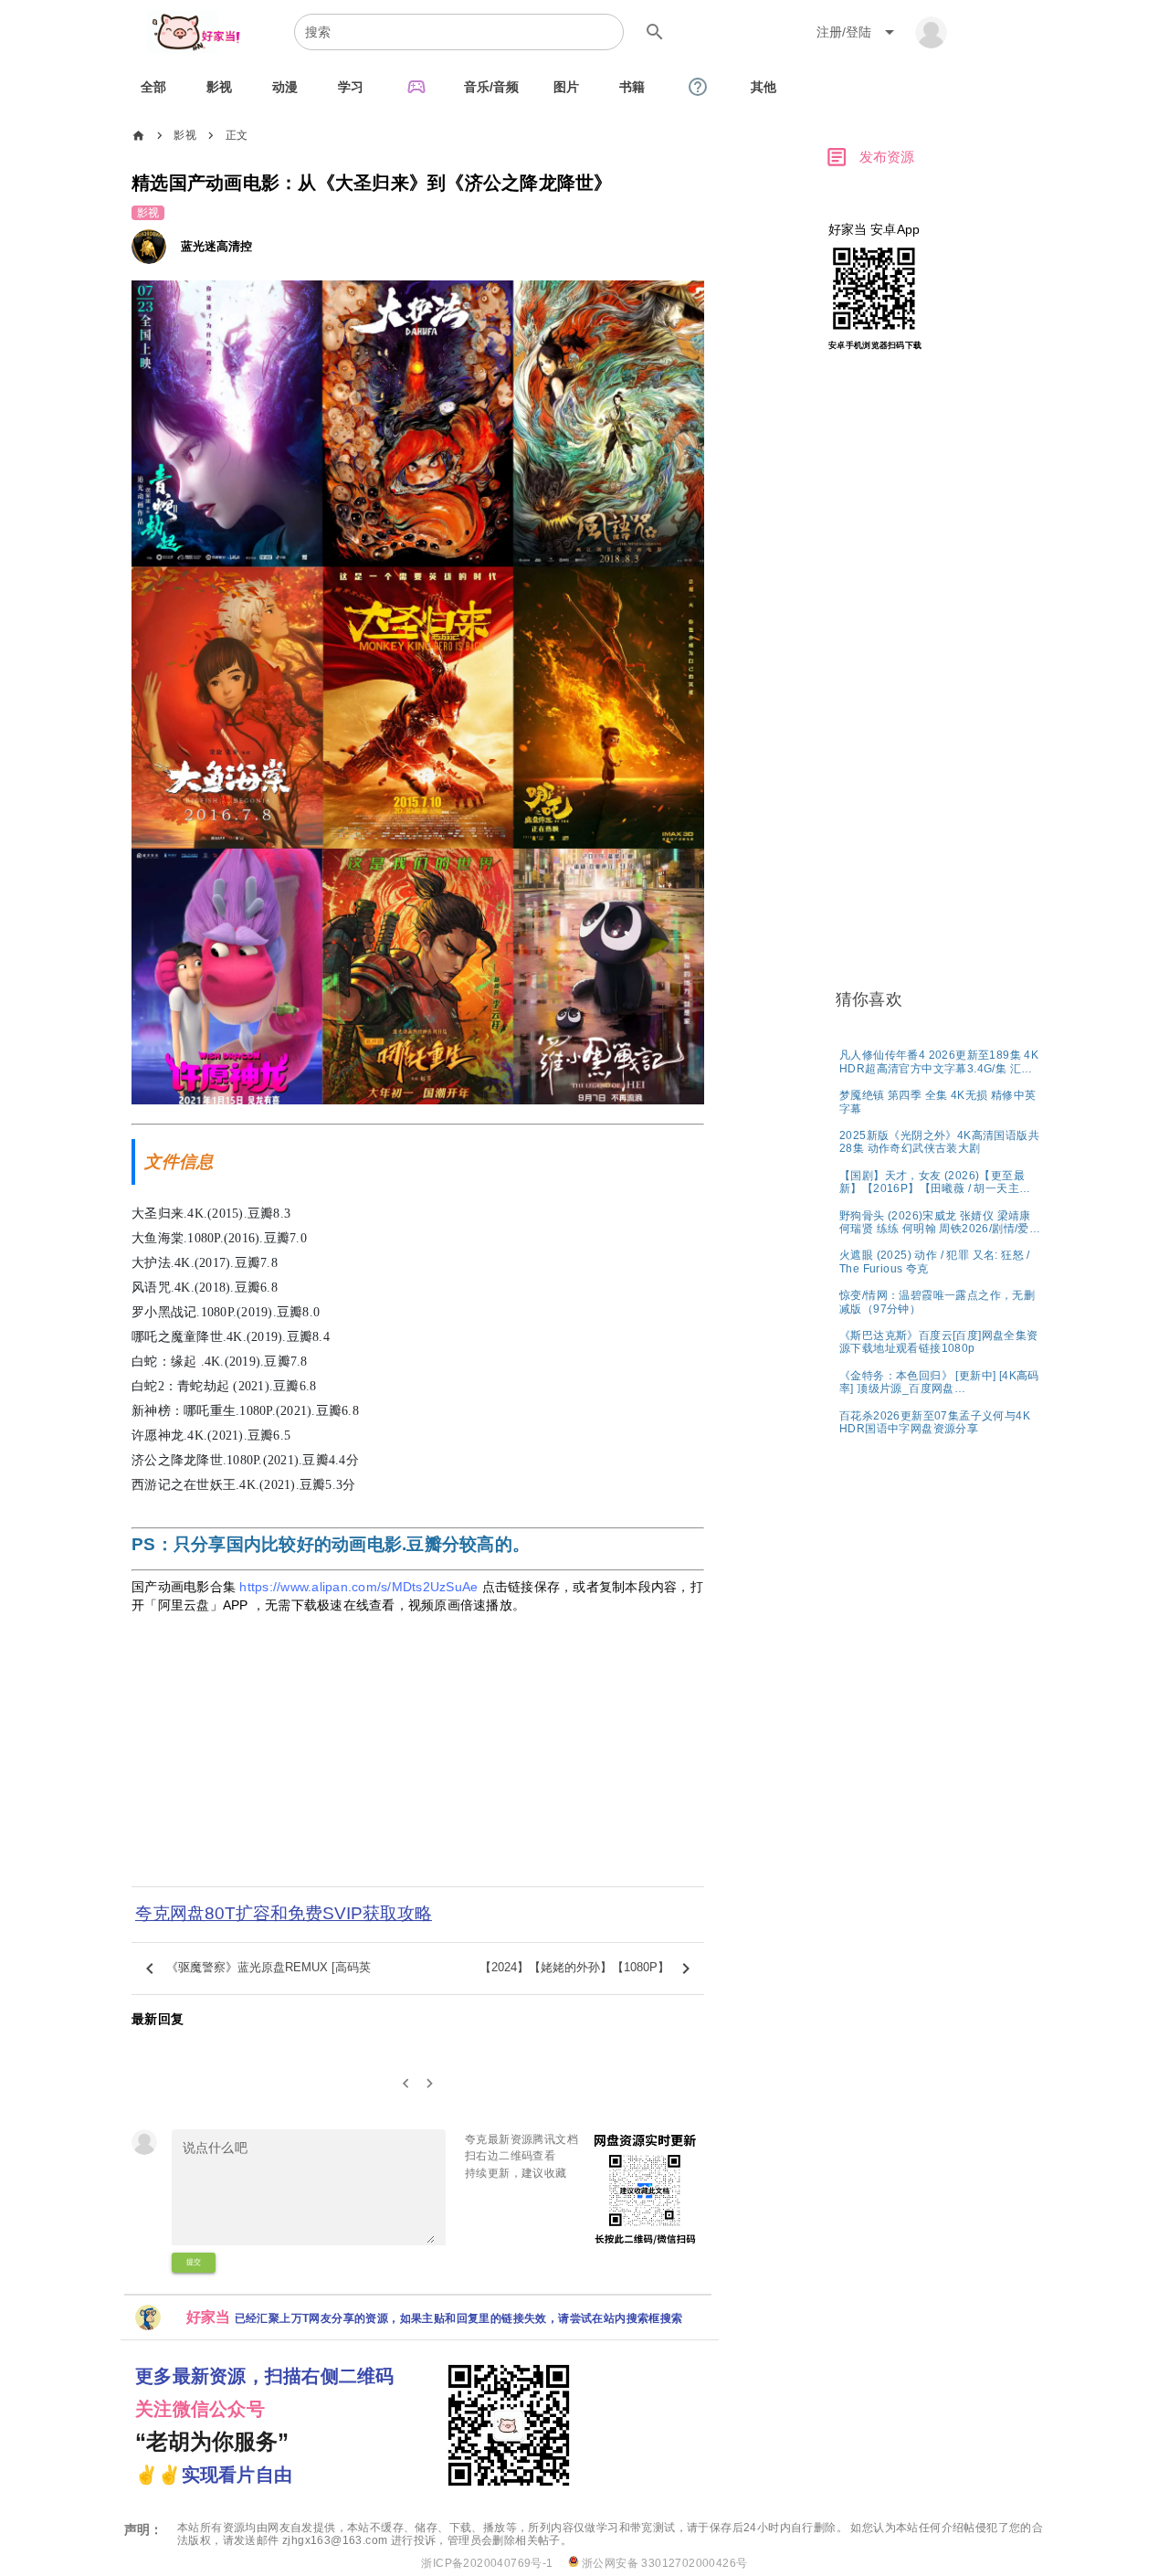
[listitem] (940, 1061)
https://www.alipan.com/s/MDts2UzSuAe (358, 1587)
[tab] (153, 87)
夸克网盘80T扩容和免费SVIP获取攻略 (284, 1913)
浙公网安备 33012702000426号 (663, 2563)
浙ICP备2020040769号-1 (487, 2563)
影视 (185, 135)
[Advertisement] (418, 1762)
